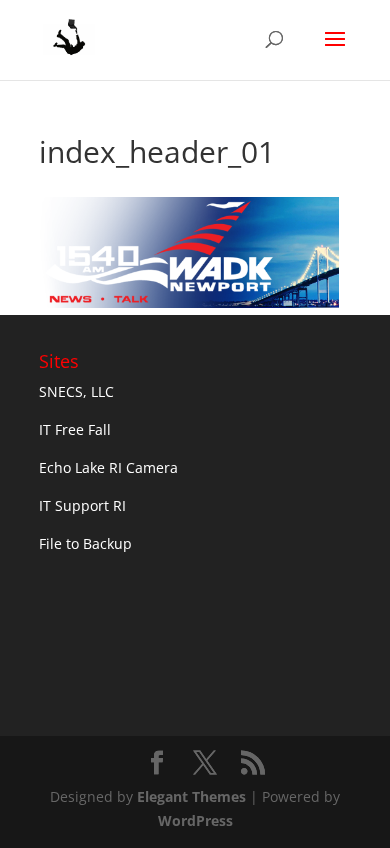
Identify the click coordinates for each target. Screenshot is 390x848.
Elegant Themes (191, 796)
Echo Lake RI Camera (108, 467)
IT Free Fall (75, 429)
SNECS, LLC (76, 391)
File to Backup (85, 543)
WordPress (195, 820)
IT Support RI (82, 505)
